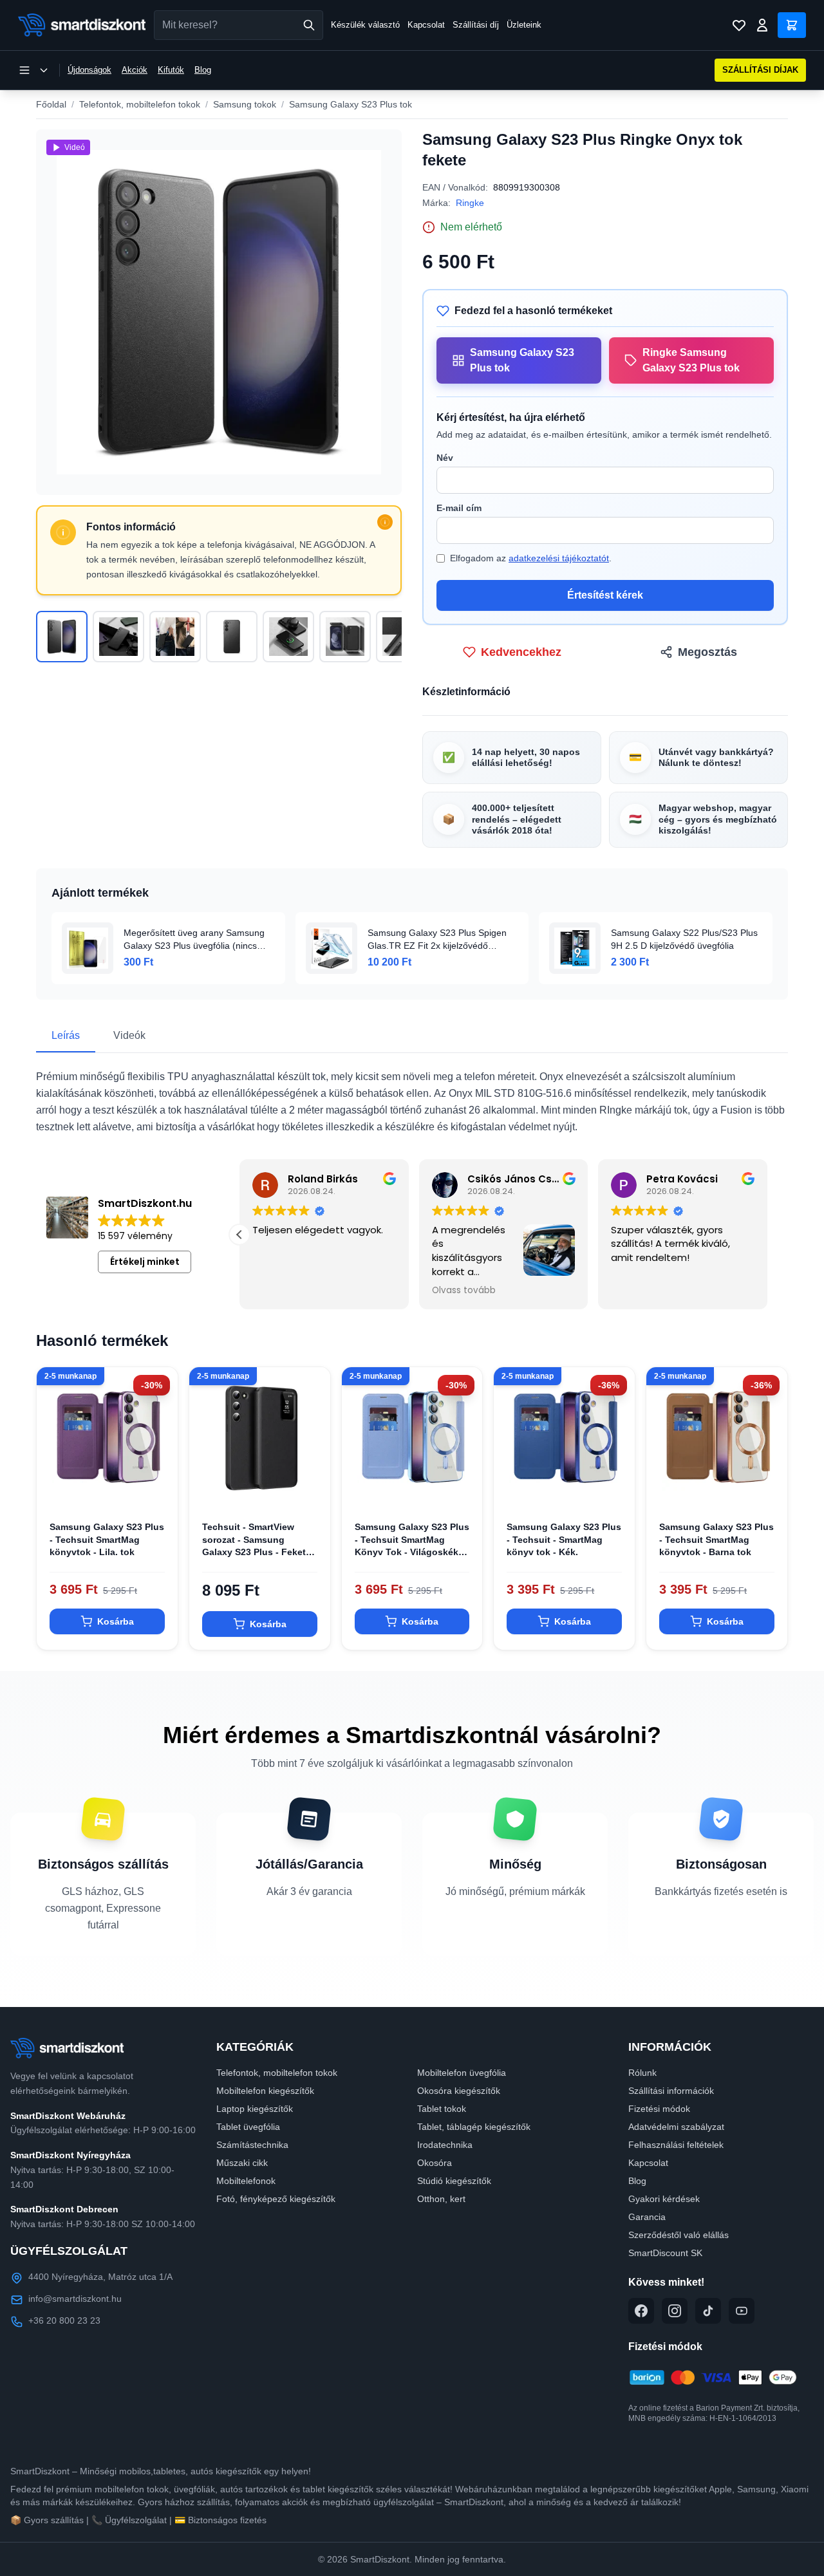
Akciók (135, 70)
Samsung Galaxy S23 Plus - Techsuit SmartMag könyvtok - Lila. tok (107, 1539)
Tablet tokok (442, 2109)
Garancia (647, 2217)
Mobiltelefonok (246, 2181)
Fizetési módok (659, 2109)
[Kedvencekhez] (157, 1488)
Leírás (66, 1035)
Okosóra (435, 2163)
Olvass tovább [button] (643, 1291)
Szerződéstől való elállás (679, 2235)
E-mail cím (459, 508)
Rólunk (642, 2073)
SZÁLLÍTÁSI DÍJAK (760, 70)
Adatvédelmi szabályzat (676, 2127)
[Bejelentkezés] (762, 25)
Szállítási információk (671, 2091)
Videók (129, 1035)
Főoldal (51, 104)
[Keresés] (309, 25)
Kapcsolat (426, 25)
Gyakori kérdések (664, 2199)
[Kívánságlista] (739, 25)
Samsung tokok (245, 104)
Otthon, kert (441, 2199)
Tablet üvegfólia (248, 2127)
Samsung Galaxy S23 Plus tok (351, 104)
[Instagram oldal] (675, 2311)
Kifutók (171, 70)
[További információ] (385, 522)
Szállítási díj (476, 25)
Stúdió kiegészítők (454, 2181)
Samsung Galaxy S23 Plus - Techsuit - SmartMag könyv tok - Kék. (564, 1539)
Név (445, 458)
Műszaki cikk (242, 2163)
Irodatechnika (445, 2145)
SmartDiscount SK (665, 2253)
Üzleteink (524, 25)
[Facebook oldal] (641, 2311)
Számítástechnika (252, 2145)
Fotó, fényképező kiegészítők (276, 2199)
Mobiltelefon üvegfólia (462, 2073)
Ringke (470, 203)
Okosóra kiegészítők (459, 2091)
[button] (767, 1235)
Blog (203, 70)
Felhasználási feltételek (676, 2145)
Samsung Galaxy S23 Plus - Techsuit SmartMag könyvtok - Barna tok (716, 1539)
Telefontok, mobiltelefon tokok (140, 104)
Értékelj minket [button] (145, 1262)
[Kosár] (792, 25)
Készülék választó (365, 25)
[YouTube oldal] (742, 2311)
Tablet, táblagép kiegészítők (474, 2127)
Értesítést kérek (605, 595)
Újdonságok (89, 70)
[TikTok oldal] (708, 2311)
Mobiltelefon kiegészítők (265, 2091)
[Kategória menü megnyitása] (33, 70)
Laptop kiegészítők (255, 2109)
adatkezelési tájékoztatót (559, 558)
